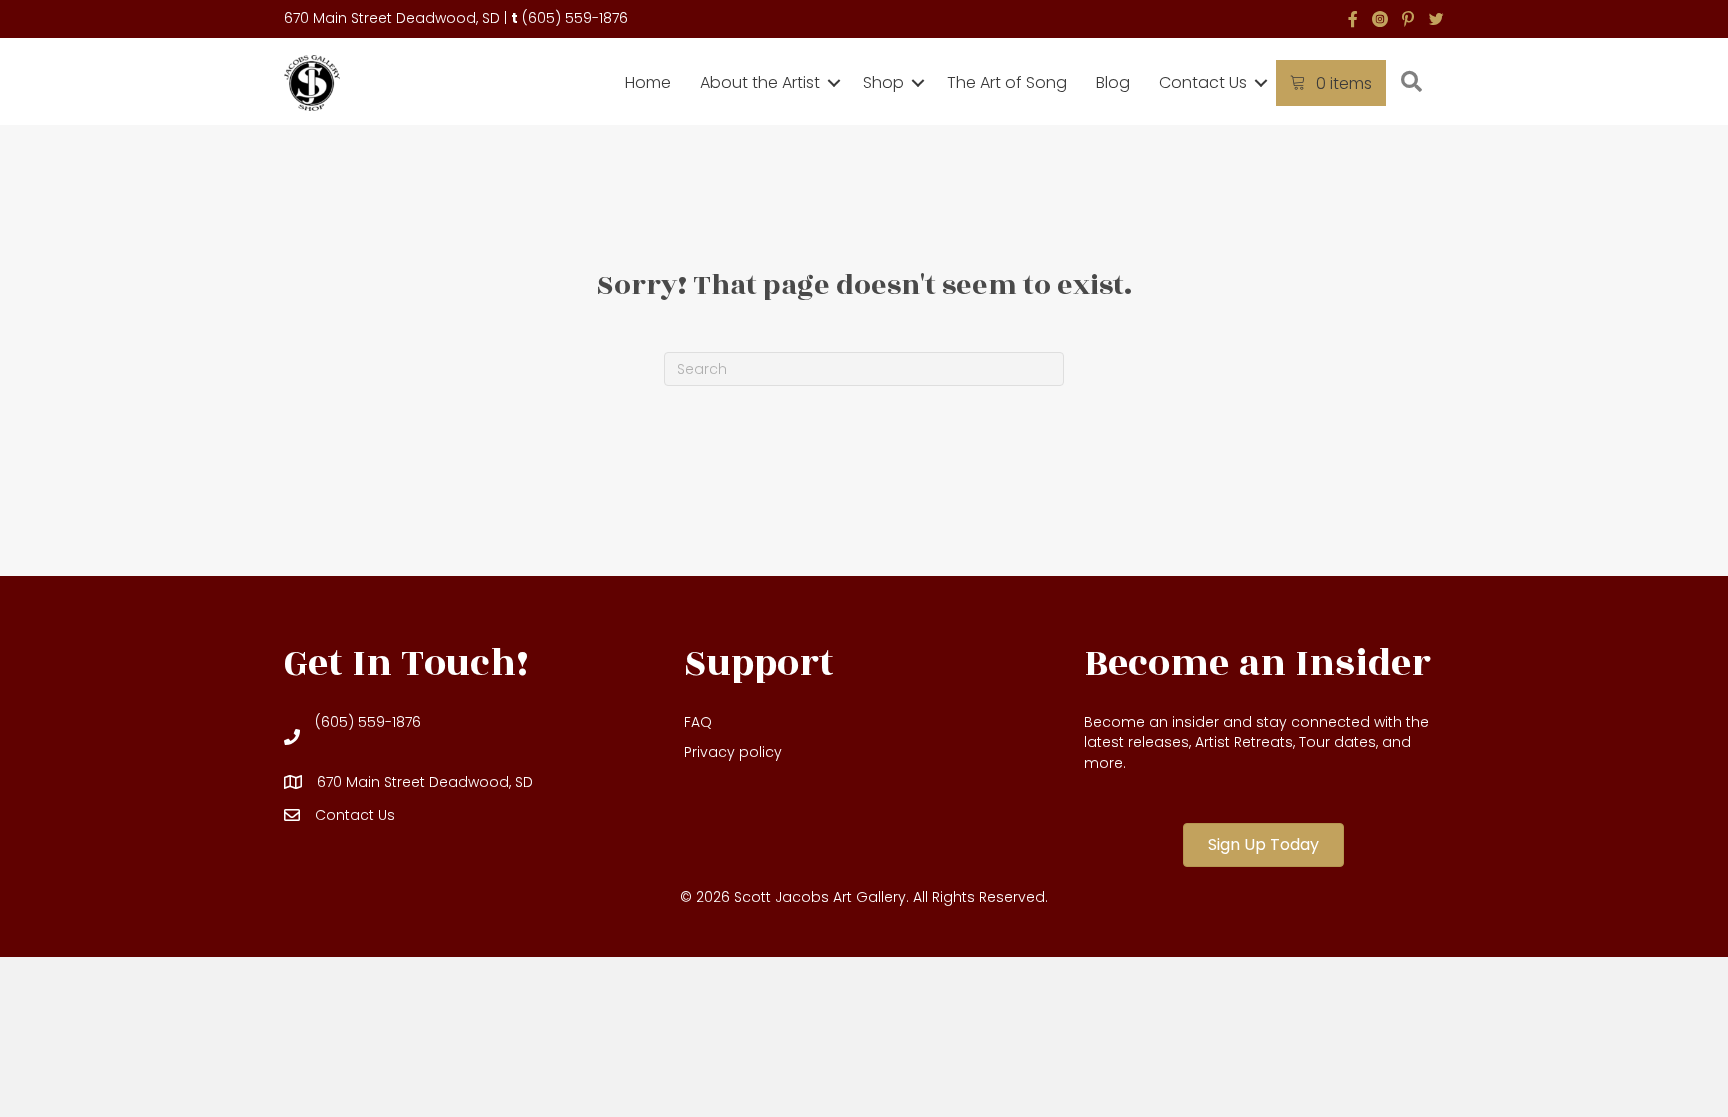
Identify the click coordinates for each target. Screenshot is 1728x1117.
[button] (834, 83)
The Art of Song (1007, 82)
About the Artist (760, 82)
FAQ (698, 722)
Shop (883, 82)
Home (648, 82)
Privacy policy (733, 752)
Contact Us (1203, 82)
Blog (1113, 82)
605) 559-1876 (578, 18)
